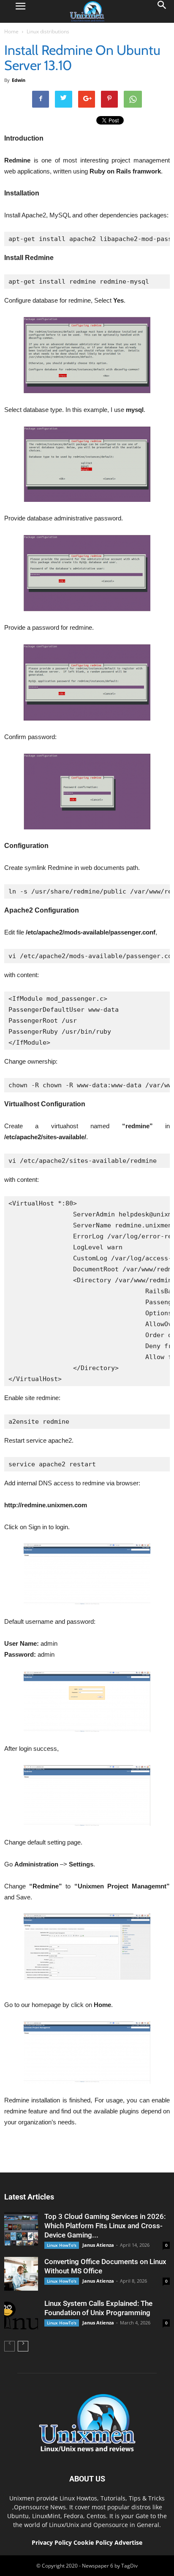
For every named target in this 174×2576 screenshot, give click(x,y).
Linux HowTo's (62, 2245)
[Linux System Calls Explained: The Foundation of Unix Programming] (21, 2316)
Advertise (128, 2542)
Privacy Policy (52, 2542)
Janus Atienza (98, 2245)
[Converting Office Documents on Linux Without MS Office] (21, 2274)
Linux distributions (48, 31)
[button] (162, 11)
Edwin (19, 80)
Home (11, 31)
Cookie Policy (94, 2542)
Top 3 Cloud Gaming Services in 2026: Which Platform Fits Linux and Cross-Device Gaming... (105, 2226)
